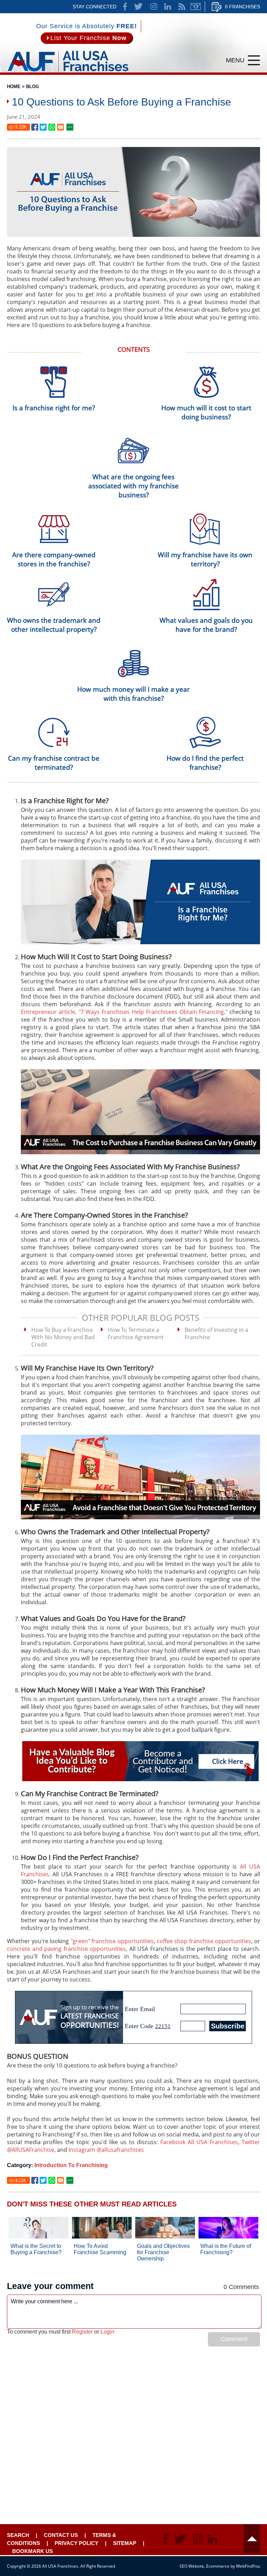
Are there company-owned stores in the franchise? (54, 559)
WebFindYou (248, 2566)
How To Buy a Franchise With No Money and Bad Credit (63, 1337)
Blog (33, 87)
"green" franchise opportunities (112, 1941)
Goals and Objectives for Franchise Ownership (163, 2252)
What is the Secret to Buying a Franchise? (36, 2249)
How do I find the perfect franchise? (205, 763)
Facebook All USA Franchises (199, 2142)
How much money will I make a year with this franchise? (133, 694)
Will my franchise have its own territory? (205, 559)
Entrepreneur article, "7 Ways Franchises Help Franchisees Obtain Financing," (124, 1012)
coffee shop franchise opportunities (204, 1941)
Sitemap (125, 2543)
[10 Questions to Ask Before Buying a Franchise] (35, 127)
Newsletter (196, 7)
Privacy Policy (76, 2543)
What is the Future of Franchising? (226, 2249)
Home (14, 87)
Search (18, 2535)
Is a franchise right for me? (54, 408)
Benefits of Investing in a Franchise (216, 1333)
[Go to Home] (68, 73)
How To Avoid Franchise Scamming (100, 2249)
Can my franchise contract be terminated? (54, 763)
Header (252, 2539)
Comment (234, 2339)
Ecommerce (218, 2566)
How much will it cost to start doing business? (206, 412)
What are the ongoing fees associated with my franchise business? (133, 486)
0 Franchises (242, 7)
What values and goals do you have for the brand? (206, 625)
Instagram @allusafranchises (106, 2150)
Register (82, 2332)
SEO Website (192, 2566)
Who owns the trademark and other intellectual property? (54, 625)
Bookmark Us (33, 2551)
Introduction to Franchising (71, 2165)
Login (107, 2332)
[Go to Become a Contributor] (140, 1761)
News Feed (182, 7)
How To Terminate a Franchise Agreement (136, 1333)
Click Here (228, 1761)
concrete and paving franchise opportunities (66, 1949)
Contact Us (61, 2535)
